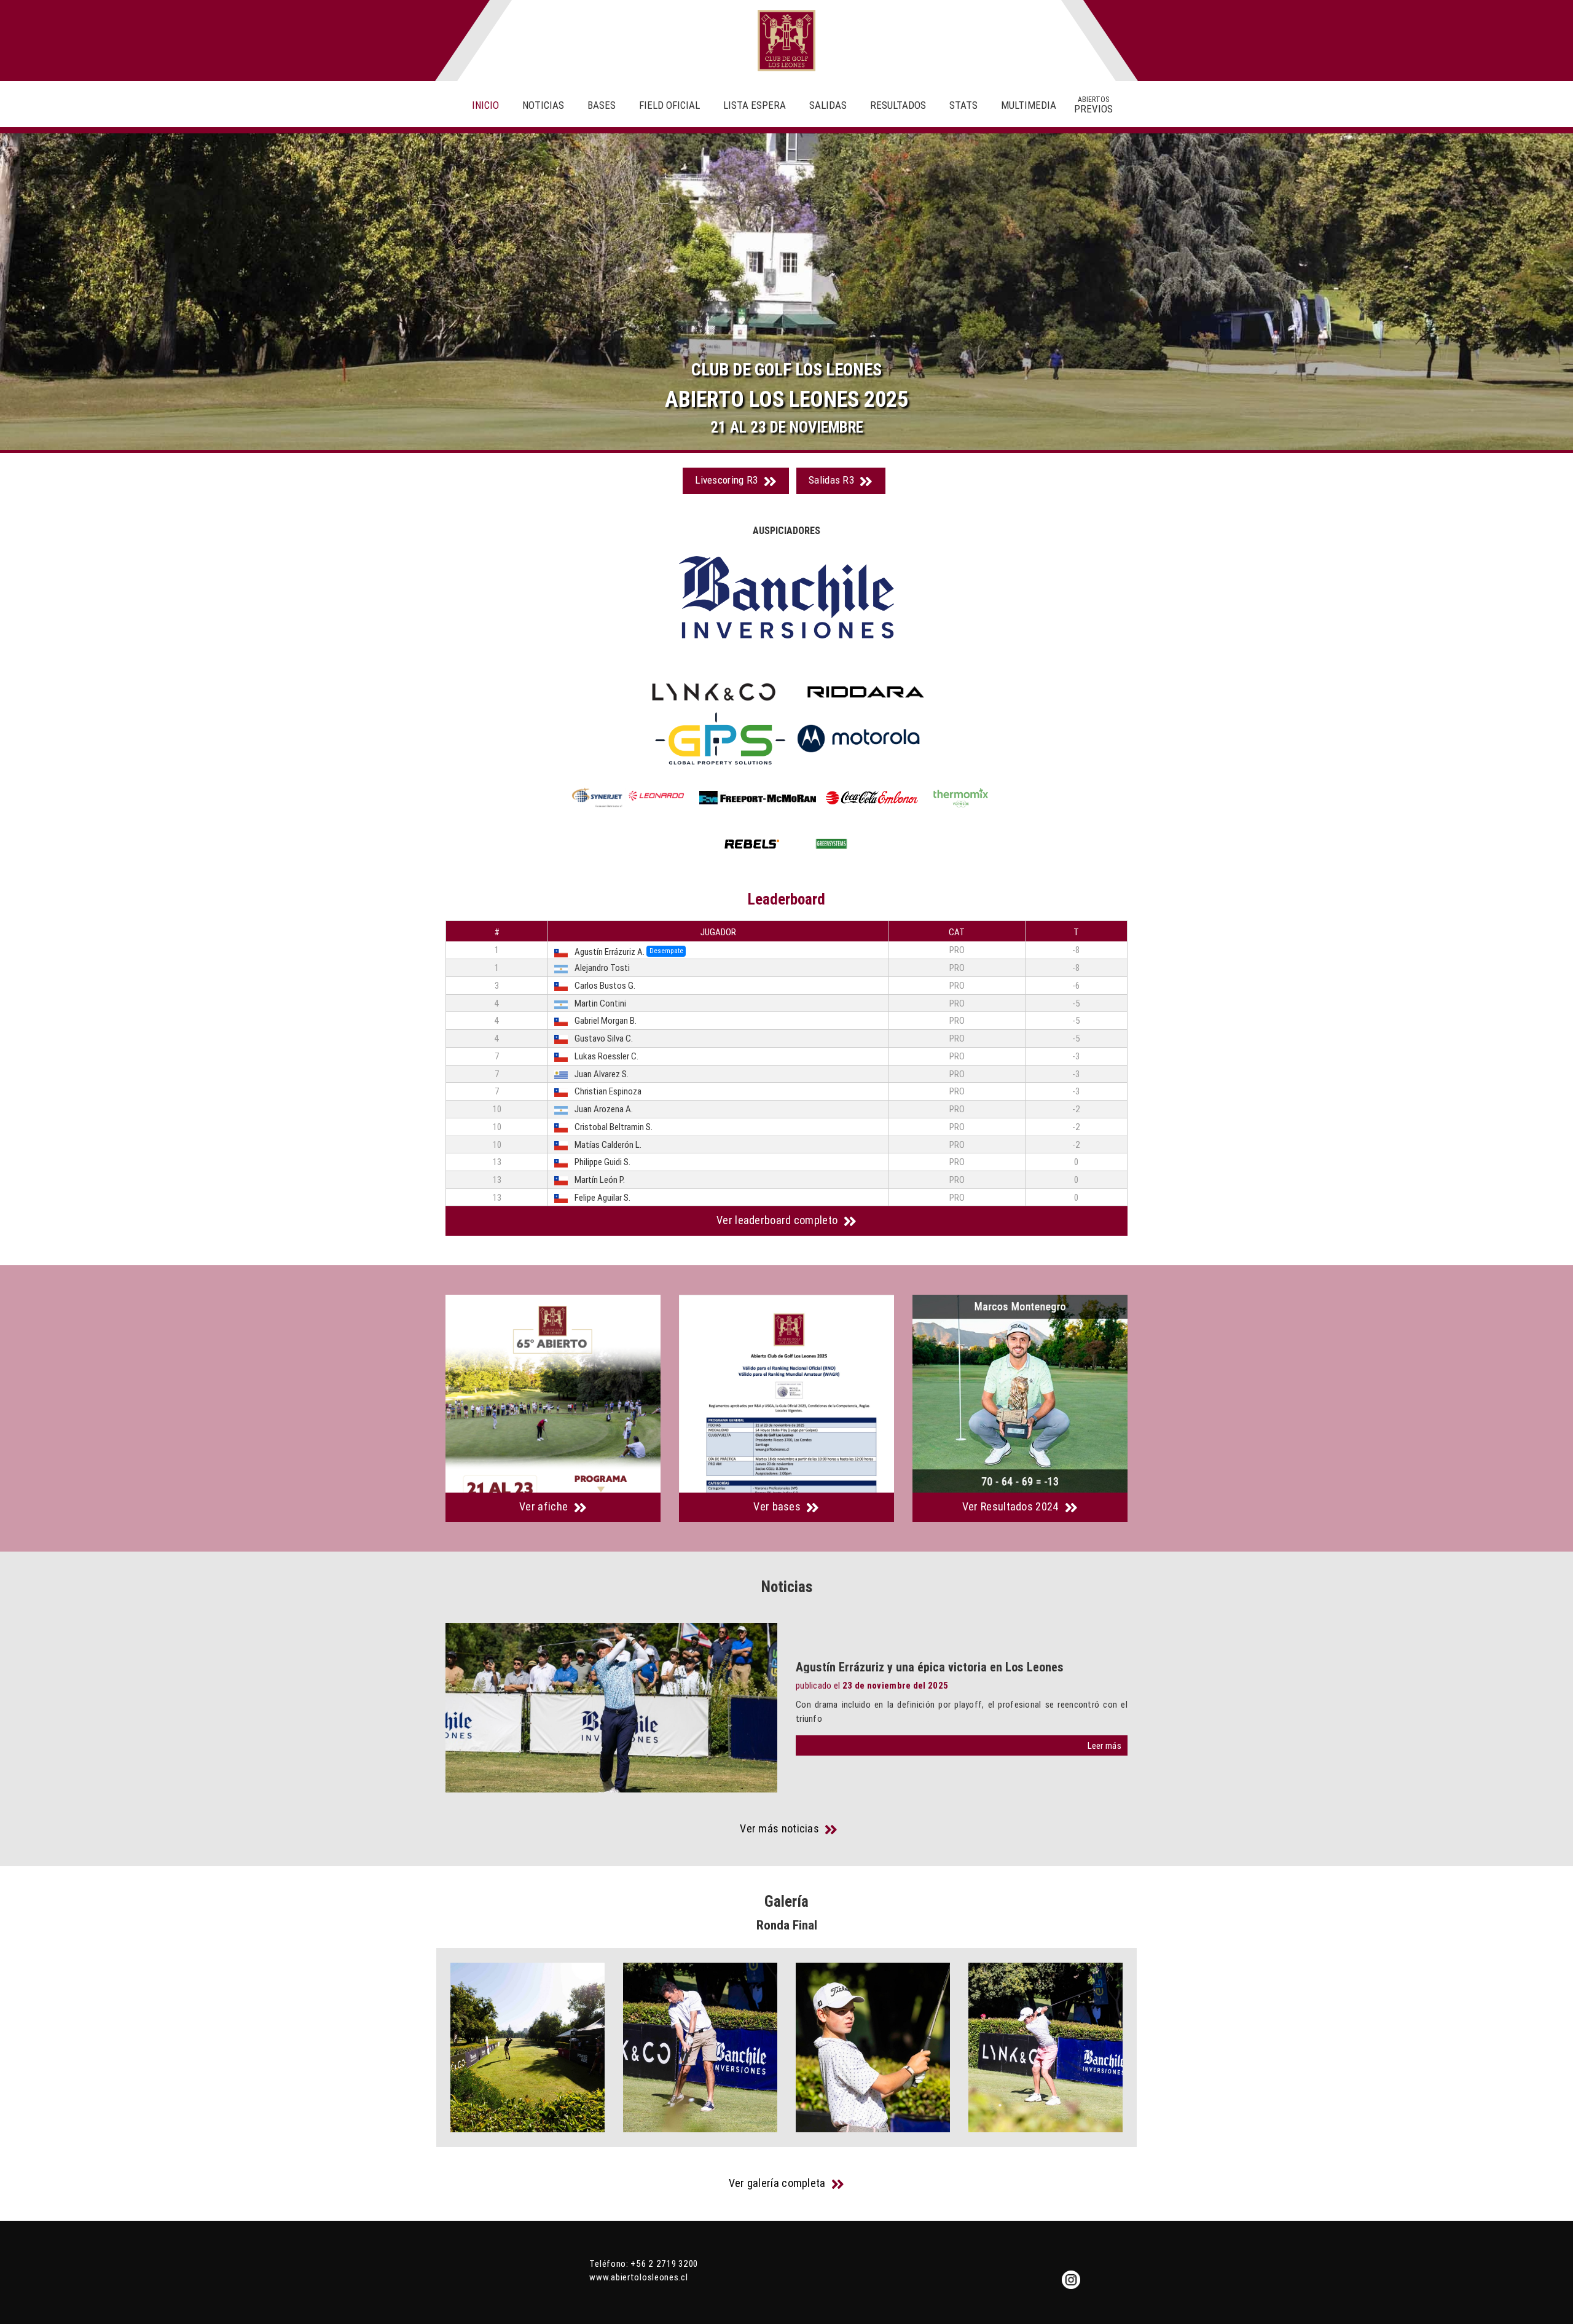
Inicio (485, 105)
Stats (963, 105)
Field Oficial (669, 105)
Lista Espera (755, 105)
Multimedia (1029, 105)
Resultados (898, 105)
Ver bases (778, 1506)
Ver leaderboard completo (779, 1220)
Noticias (543, 105)
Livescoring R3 (728, 480)
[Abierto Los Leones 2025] (553, 1394)
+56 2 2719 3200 (664, 2263)
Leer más (1104, 1745)
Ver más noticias (781, 1829)
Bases (602, 105)
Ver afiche (545, 1506)
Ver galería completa (779, 2183)
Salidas (828, 105)
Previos (1093, 105)
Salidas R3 (833, 480)
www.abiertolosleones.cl (638, 2277)
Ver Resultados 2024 (1012, 1506)
